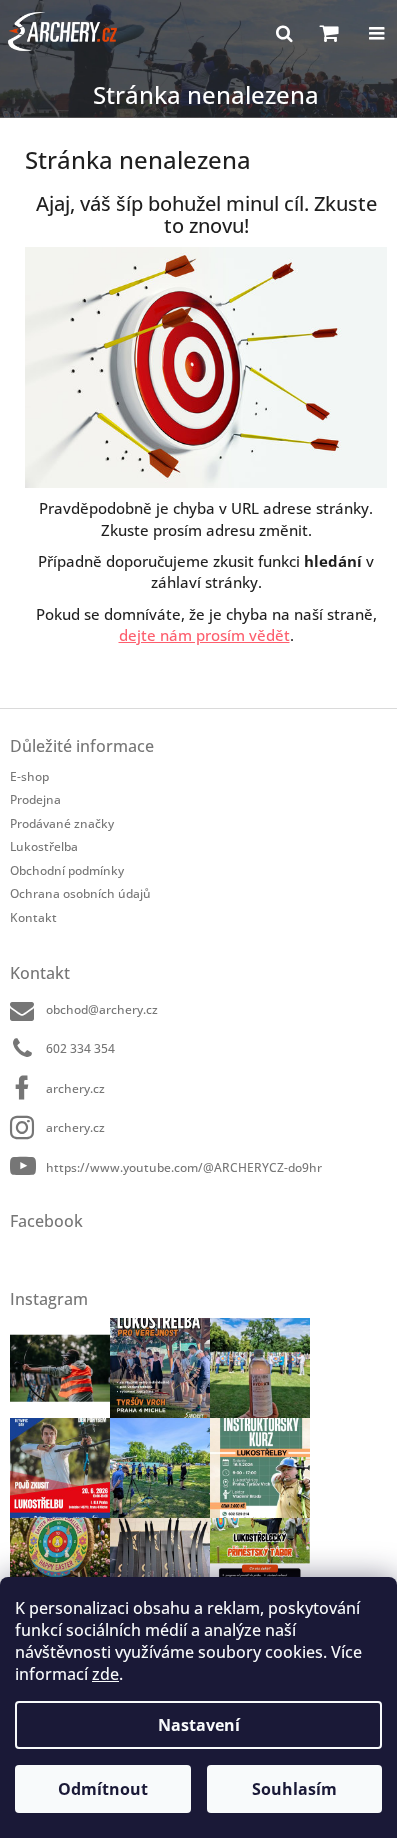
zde (105, 1674)
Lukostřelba (44, 846)
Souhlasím (294, 1789)
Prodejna (35, 799)
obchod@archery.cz (102, 1009)
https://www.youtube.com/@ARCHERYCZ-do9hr (184, 1167)
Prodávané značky (62, 823)
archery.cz (75, 1088)
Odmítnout (103, 1789)
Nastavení (199, 1725)
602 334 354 (80, 1048)
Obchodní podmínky (67, 870)
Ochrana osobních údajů (80, 893)
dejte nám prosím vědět (204, 635)
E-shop (29, 776)
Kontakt (33, 917)
